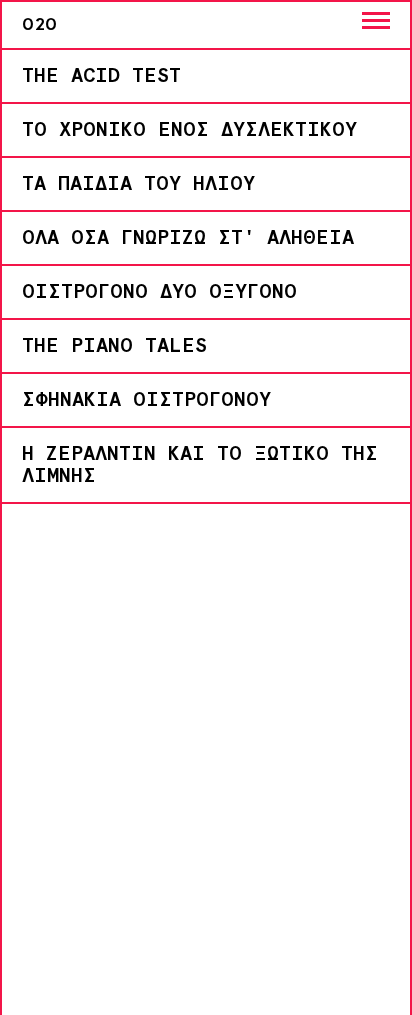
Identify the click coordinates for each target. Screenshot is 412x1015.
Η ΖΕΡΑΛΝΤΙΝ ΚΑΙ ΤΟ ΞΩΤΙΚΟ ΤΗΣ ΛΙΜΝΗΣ (200, 465)
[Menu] (376, 20)
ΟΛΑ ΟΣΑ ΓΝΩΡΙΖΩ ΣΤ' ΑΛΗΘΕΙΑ (188, 238)
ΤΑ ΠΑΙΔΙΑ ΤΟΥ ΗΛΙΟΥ (138, 184)
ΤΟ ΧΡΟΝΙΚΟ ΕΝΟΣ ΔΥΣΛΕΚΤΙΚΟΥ (189, 130)
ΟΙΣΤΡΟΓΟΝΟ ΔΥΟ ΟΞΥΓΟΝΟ (159, 292)
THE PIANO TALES (114, 346)
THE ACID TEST (101, 76)
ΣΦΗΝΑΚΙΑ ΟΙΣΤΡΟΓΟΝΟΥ (146, 400)
